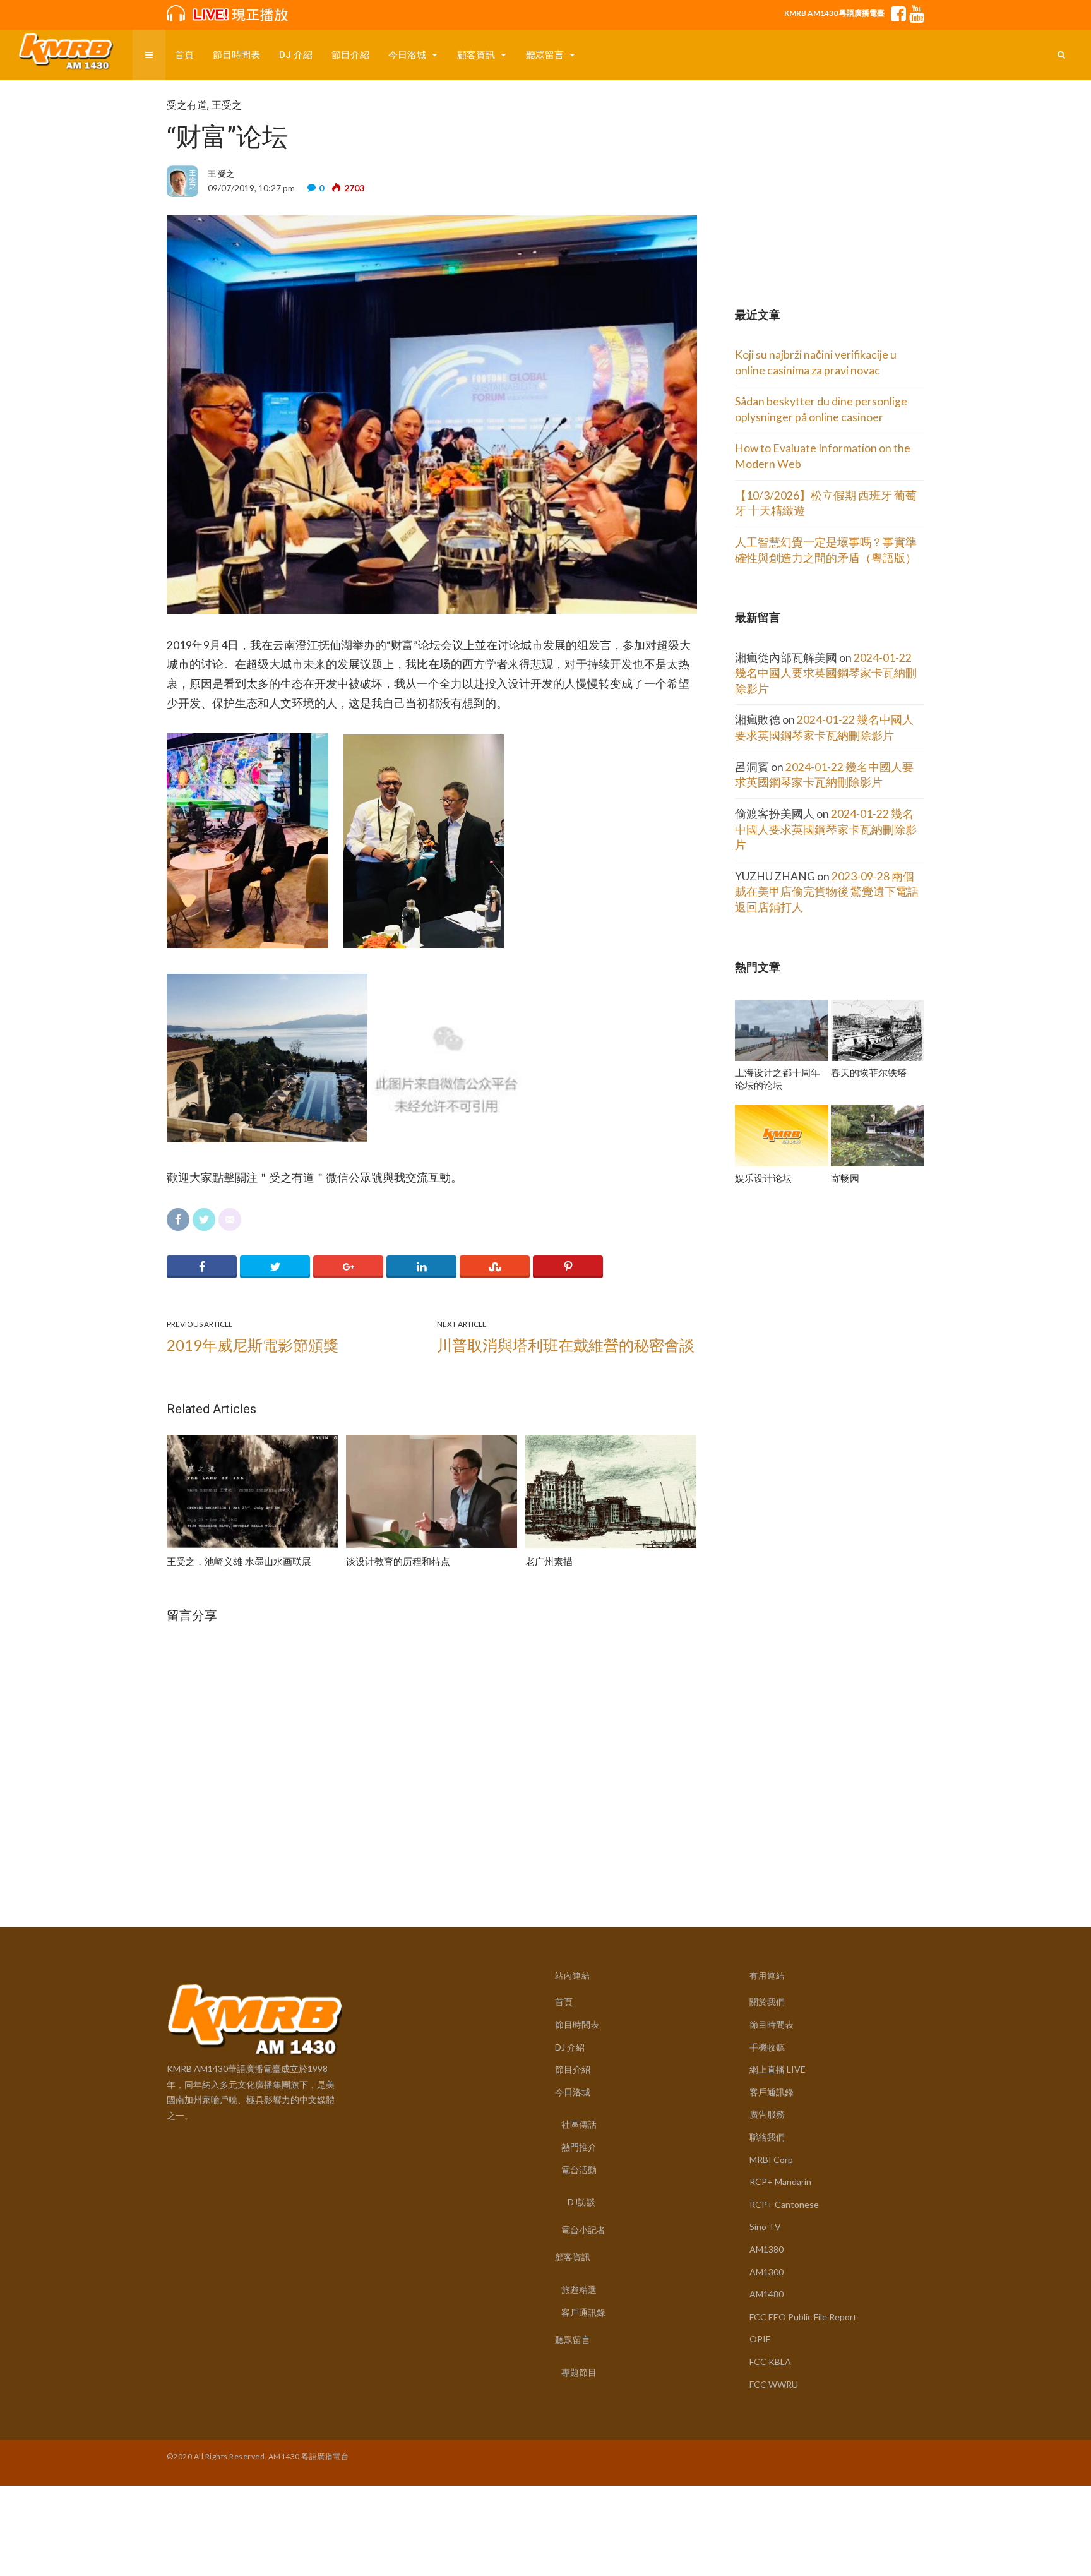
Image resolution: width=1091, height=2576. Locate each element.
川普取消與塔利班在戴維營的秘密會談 (566, 1345)
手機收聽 (767, 2047)
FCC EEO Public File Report (803, 2317)
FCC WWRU (774, 2384)
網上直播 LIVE (778, 2069)
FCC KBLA (770, 2362)
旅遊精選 (579, 2290)
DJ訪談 (581, 2202)
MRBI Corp (771, 2160)
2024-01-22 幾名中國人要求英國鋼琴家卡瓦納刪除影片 (826, 673)
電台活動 (579, 2170)
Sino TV (765, 2226)
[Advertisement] (830, 178)
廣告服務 (767, 2114)
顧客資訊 (476, 55)
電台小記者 (583, 2230)
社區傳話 (579, 2124)
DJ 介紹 (296, 55)
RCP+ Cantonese (784, 2204)
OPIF (760, 2339)
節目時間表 (236, 55)
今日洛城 (407, 55)
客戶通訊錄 (583, 2312)
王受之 (227, 105)
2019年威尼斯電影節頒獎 (253, 1345)
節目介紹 (350, 55)
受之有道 (187, 105)
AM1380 (766, 2249)
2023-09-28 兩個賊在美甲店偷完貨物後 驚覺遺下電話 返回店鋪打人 (827, 892)
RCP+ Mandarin (780, 2182)
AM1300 (766, 2272)
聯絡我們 (767, 2137)
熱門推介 (579, 2147)
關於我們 (767, 2002)
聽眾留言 (545, 55)
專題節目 (579, 2372)
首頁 (184, 55)
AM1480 (766, 2294)
